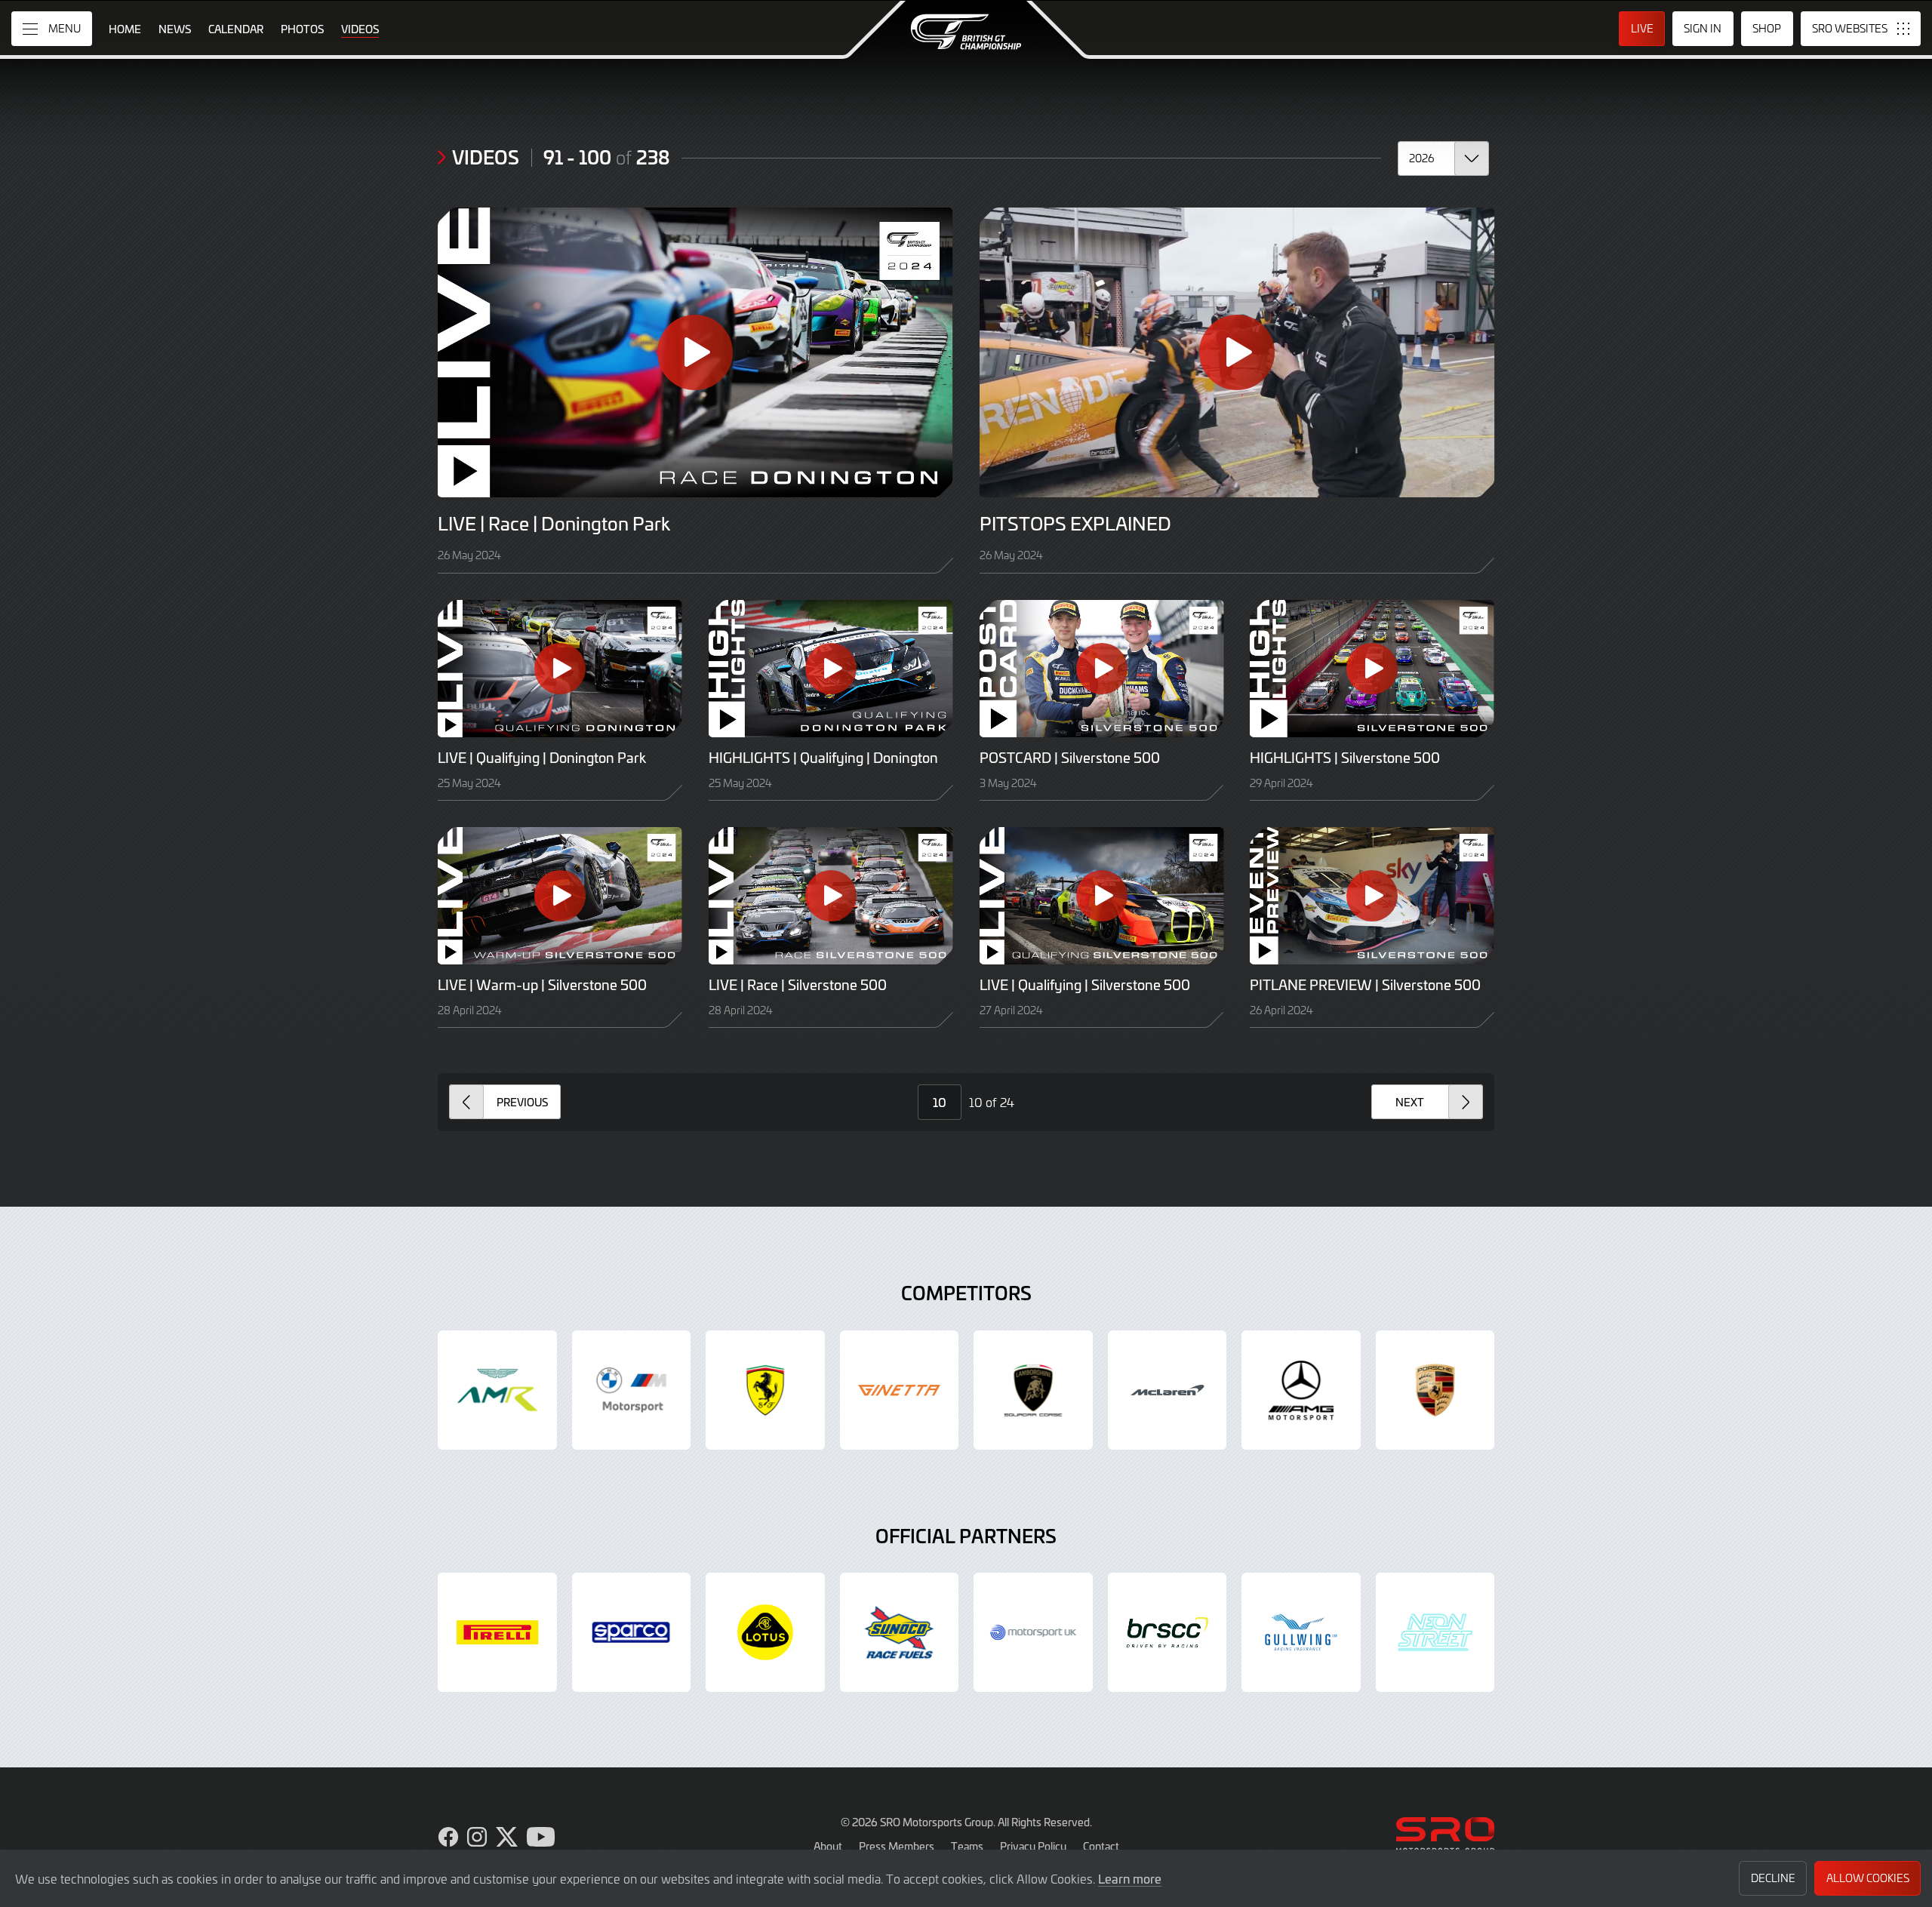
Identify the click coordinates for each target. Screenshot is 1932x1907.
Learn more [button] (1130, 1878)
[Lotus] (765, 1632)
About (828, 1846)
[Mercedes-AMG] (1301, 1390)
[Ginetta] (900, 1390)
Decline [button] (1773, 1878)
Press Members (897, 1846)
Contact (1101, 1846)
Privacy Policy (1033, 1846)
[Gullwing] (1301, 1632)
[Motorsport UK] (1033, 1632)
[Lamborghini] (1033, 1390)
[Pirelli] (497, 1632)
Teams (967, 1846)
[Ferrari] (765, 1390)
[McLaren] (1168, 1390)
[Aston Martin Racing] (497, 1390)
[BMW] (632, 1390)
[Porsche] (1435, 1390)
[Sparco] (632, 1632)
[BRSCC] (1168, 1632)
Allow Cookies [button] (1868, 1878)
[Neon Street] (1435, 1632)
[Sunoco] (900, 1632)
